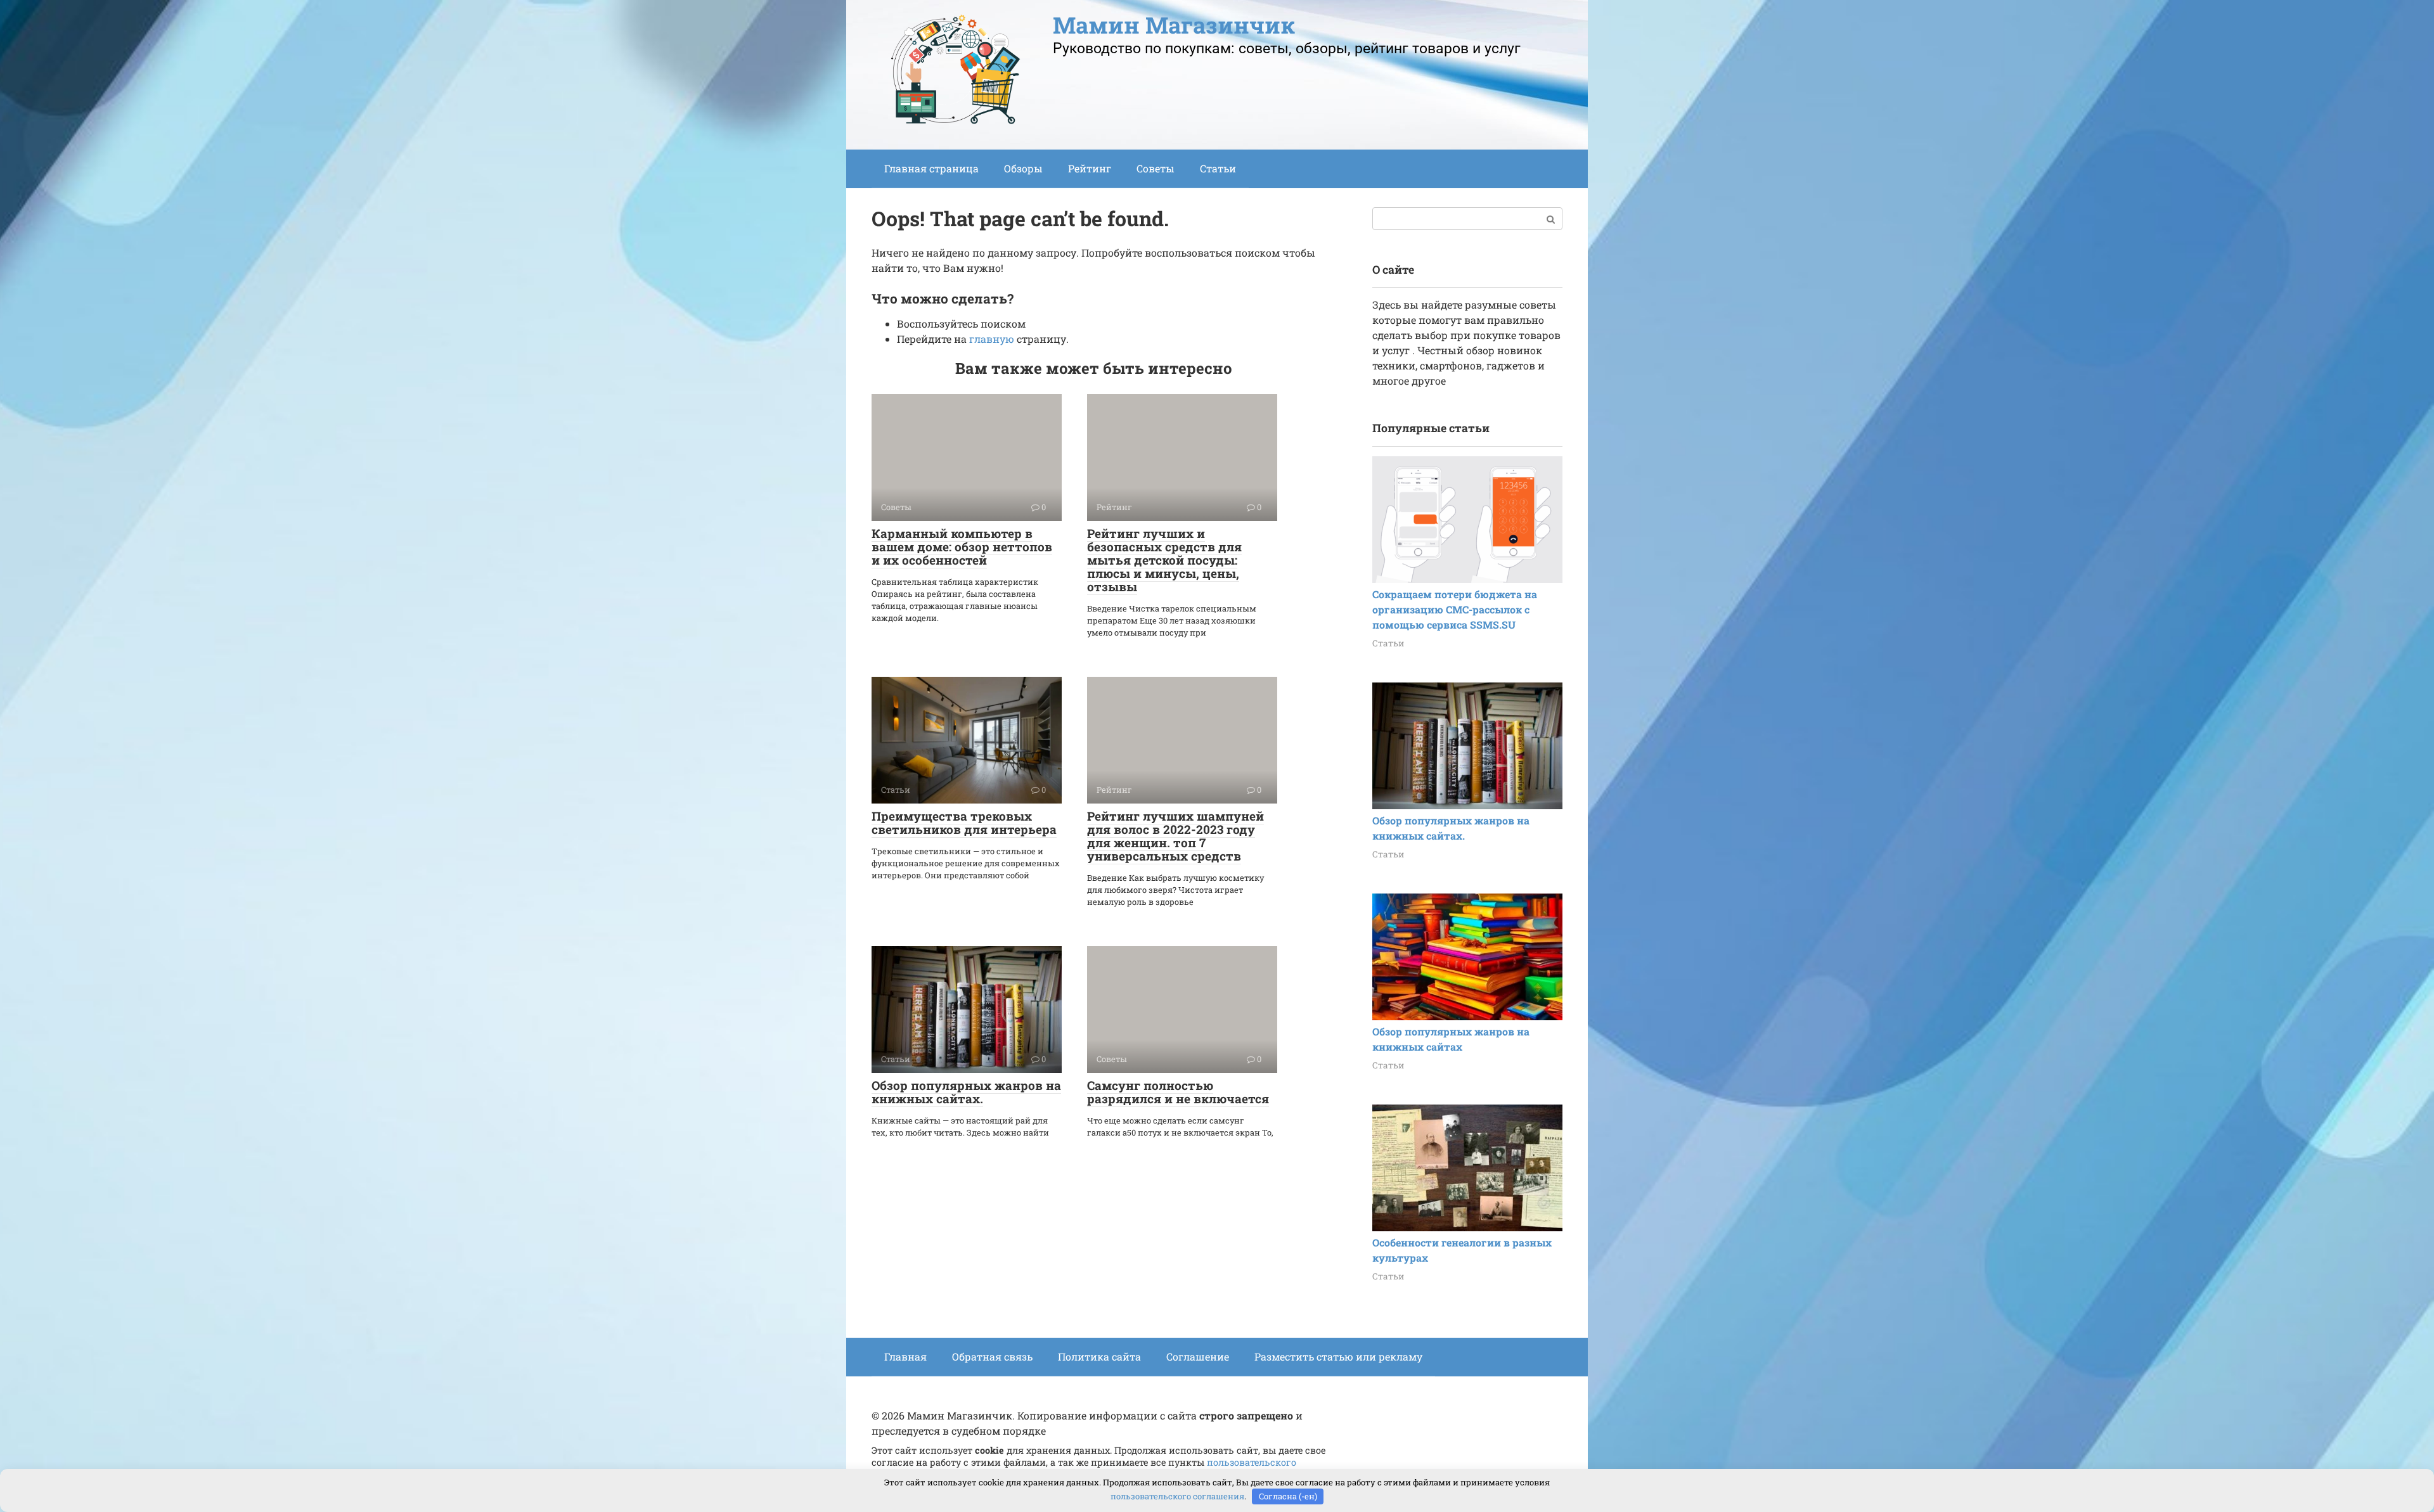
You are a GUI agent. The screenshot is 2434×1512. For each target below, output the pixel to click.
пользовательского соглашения (1177, 1496)
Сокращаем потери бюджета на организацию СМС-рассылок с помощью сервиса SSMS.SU (1455, 609)
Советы (1156, 168)
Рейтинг (1090, 168)
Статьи (1218, 168)
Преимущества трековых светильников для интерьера (964, 823)
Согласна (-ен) (1288, 1496)
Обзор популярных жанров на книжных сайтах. (966, 1092)
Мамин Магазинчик (1174, 25)
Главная (905, 1356)
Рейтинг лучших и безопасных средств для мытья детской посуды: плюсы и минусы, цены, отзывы (1164, 560)
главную (992, 339)
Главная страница (931, 168)
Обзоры (1023, 168)
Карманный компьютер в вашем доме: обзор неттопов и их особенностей (962, 547)
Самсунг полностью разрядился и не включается (1178, 1092)
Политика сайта (1099, 1356)
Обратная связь (992, 1356)
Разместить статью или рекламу (1338, 1356)
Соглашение (1198, 1356)
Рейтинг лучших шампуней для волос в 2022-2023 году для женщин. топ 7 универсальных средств (1175, 836)
